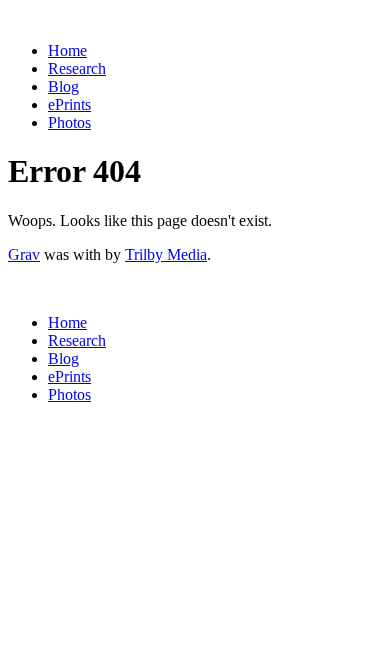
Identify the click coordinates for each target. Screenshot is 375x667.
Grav (24, 254)
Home (67, 50)
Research (77, 68)
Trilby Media (166, 254)
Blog (63, 86)
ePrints (69, 104)
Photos (69, 122)
